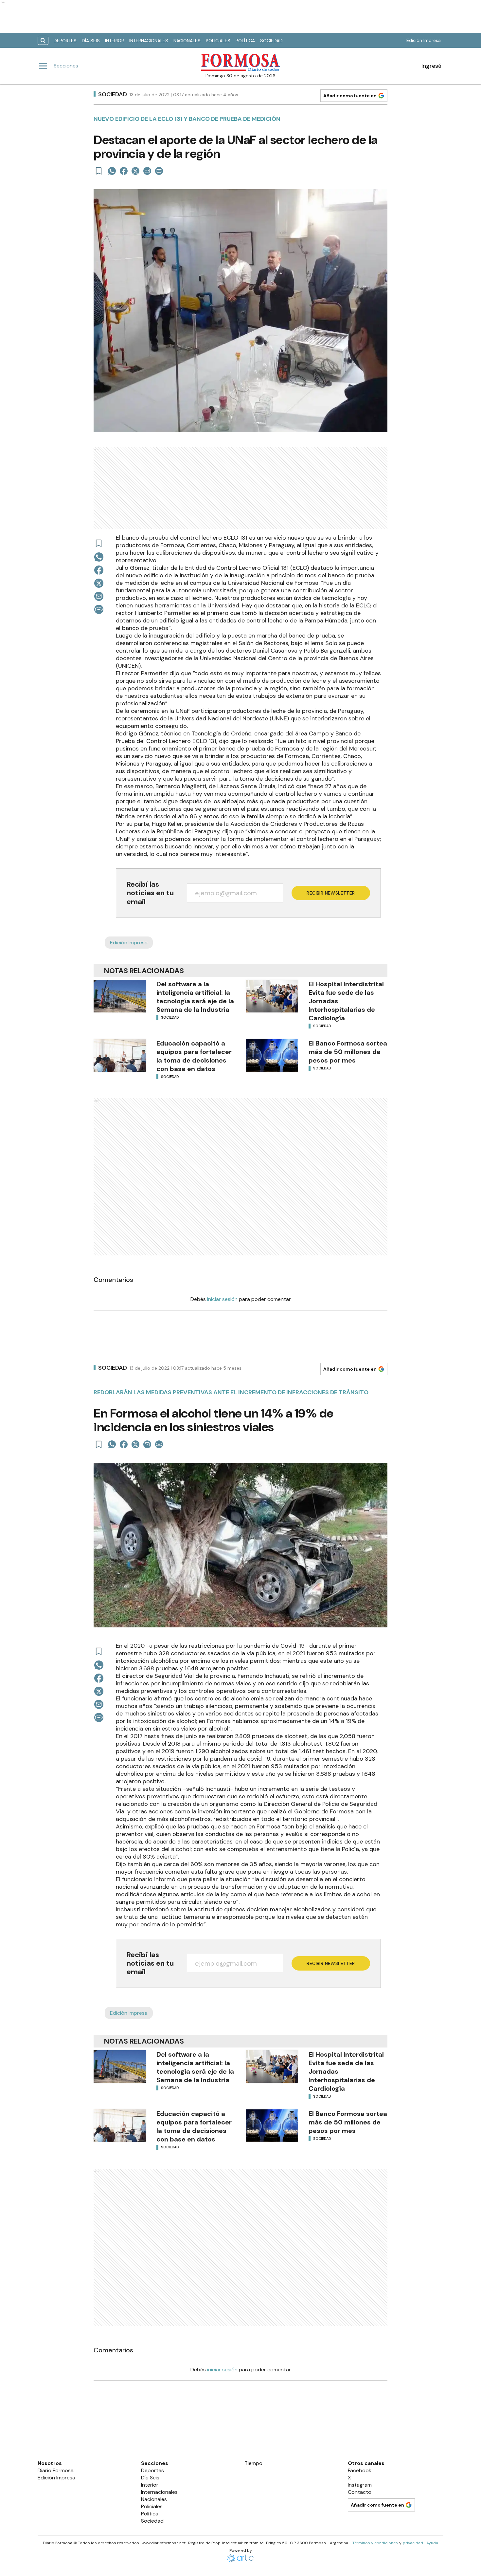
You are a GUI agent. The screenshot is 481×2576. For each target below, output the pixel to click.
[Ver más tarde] (99, 171)
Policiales (218, 41)
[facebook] (124, 171)
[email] (147, 171)
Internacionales (149, 41)
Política (245, 41)
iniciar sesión (222, 1299)
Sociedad (271, 41)
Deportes (65, 41)
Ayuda (432, 2543)
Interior (115, 41)
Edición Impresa (424, 40)
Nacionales (187, 41)
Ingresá (431, 66)
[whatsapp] (112, 171)
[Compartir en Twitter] (135, 171)
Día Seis (91, 41)
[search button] (43, 40)
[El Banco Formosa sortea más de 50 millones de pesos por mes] (272, 1055)
